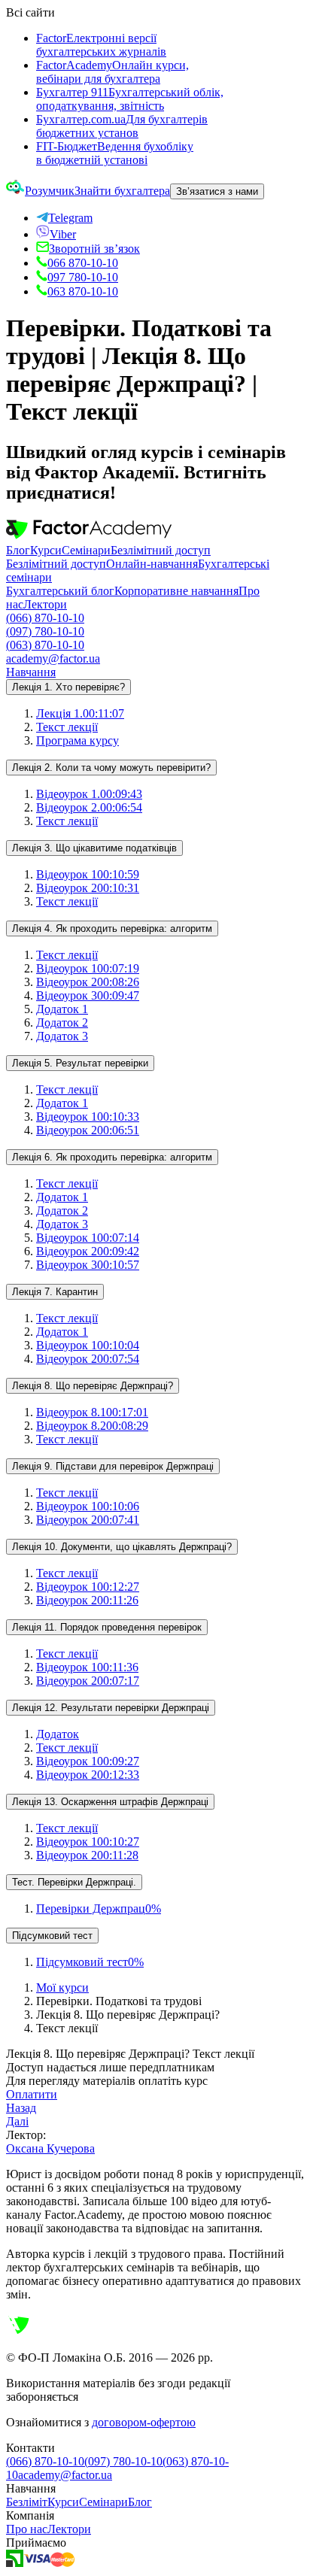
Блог (18, 550)
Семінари (86, 550)
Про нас (27, 2529)
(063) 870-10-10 (45, 645)
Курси (46, 550)
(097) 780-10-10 (45, 631)
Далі (17, 2121)
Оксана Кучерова (50, 2148)
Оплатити (32, 2094)
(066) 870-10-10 (45, 618)
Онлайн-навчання (152, 564)
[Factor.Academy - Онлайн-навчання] (89, 537)
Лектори (45, 604)
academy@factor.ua (53, 658)
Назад (21, 2108)
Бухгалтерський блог (60, 591)
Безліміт (27, 2502)
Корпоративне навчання (176, 591)
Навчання (31, 672)
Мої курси (62, 1987)
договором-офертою (144, 2422)
